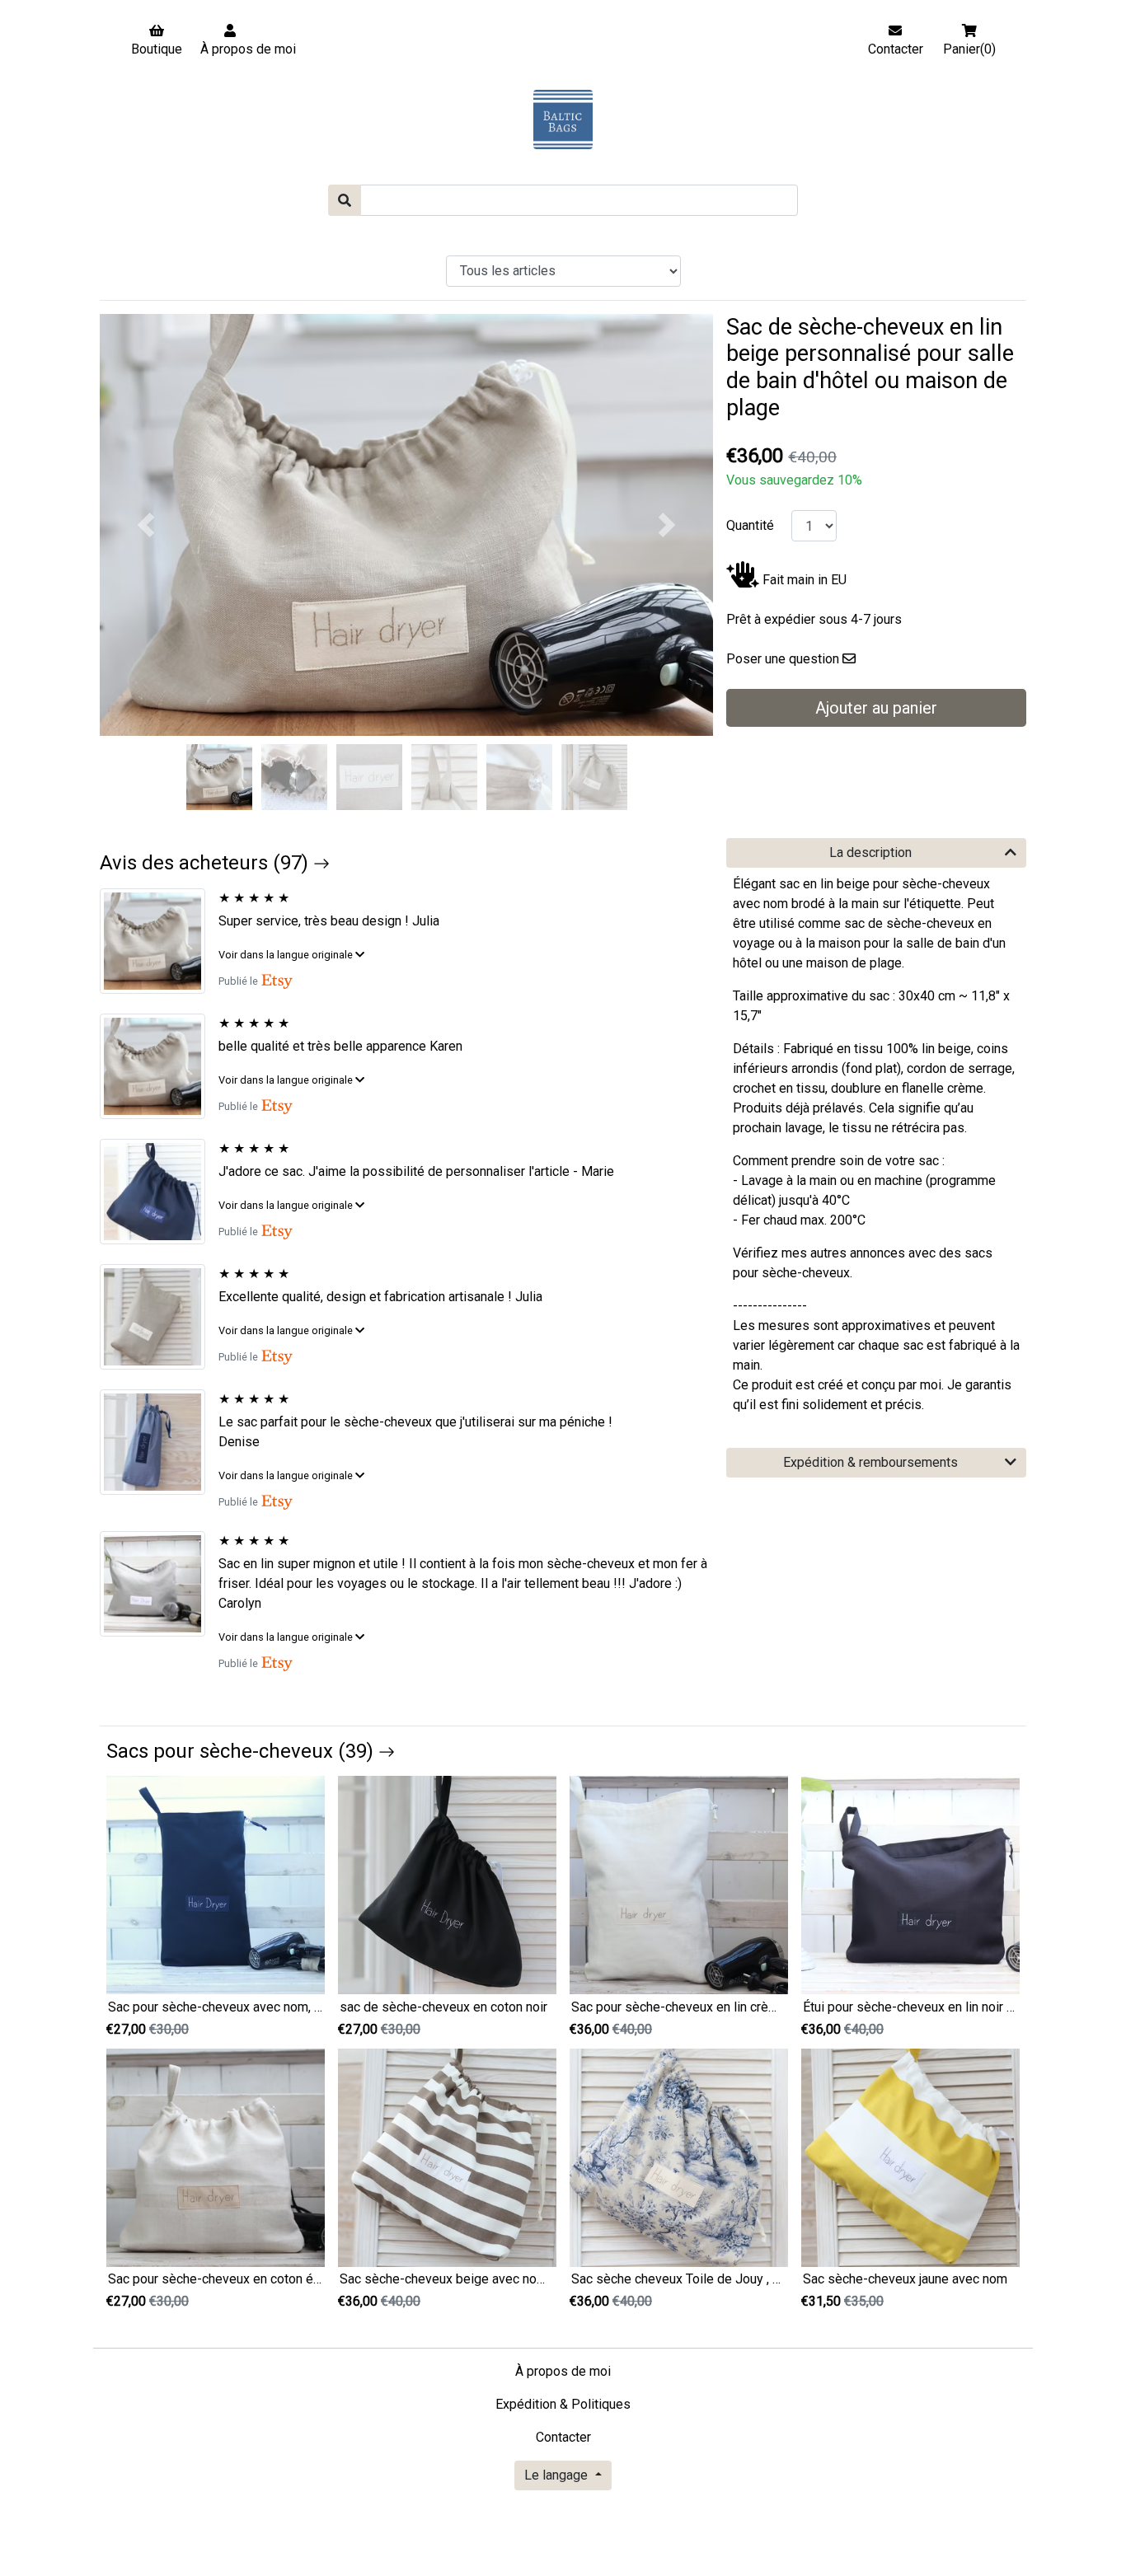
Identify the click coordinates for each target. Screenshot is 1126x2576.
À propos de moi (563, 2371)
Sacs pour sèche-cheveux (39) (242, 1751)
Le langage (558, 2475)
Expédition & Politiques (563, 2404)
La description (870, 852)
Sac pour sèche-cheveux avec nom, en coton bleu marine (271, 2007)
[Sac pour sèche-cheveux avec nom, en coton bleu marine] (216, 1884)
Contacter (563, 2437)
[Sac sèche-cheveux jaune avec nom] (910, 2157)
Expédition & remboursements (870, 1462)
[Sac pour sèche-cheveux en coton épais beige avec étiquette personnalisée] (216, 2157)
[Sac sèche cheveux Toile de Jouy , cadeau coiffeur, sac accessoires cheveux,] (679, 2157)
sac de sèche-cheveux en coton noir (443, 2007)
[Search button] (345, 200)
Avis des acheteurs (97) (206, 863)
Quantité (750, 525)
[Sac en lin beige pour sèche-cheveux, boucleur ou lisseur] (159, 1317)
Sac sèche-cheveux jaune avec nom (905, 2279)
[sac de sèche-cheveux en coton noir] (447, 1884)
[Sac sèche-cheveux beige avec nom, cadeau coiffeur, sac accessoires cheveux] (447, 2157)
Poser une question (783, 659)
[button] (146, 525)
